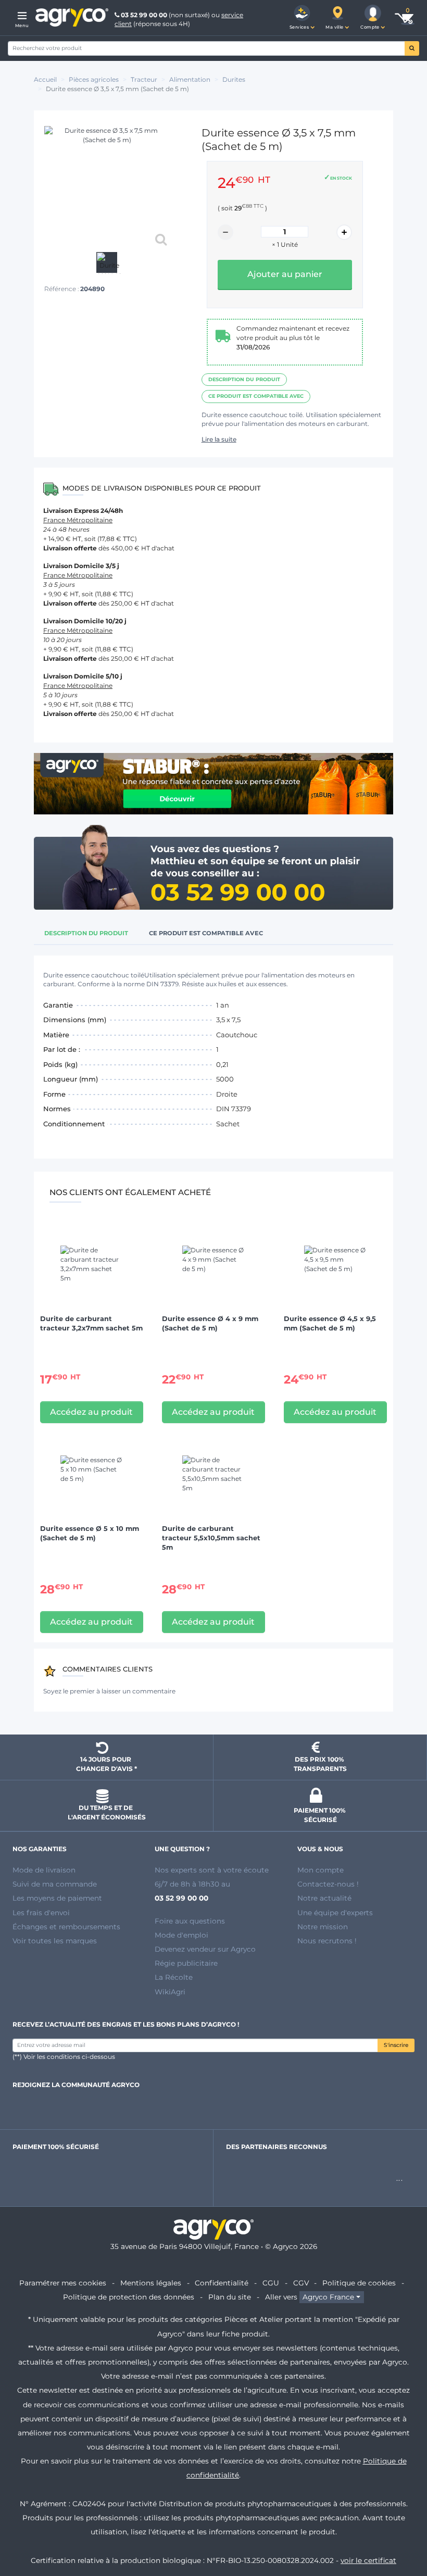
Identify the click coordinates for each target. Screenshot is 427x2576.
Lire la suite (219, 439)
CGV (301, 2283)
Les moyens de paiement (57, 1898)
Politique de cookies (359, 2283)
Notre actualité (324, 1898)
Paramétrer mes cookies (63, 2283)
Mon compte (321, 1870)
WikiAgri (170, 1992)
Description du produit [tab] (86, 933)
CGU (271, 2283)
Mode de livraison (44, 1870)
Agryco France (328, 2297)
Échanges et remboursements (66, 1927)
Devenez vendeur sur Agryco (205, 1949)
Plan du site (230, 2297)
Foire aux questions (190, 1921)
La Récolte (174, 1977)
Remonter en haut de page (400, 2531)
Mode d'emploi (181, 1935)
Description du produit (244, 379)
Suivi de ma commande (55, 1884)
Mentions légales (151, 2283)
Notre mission (323, 1927)
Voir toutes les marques (55, 1941)
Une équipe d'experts (335, 1913)
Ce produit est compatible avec (256, 396)
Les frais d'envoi (41, 1913)
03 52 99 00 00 (144, 15)
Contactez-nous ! (328, 1884)
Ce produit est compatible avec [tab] (206, 933)
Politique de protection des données (129, 2297)
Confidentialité (222, 2283)
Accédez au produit (91, 1412)
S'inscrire (396, 2045)
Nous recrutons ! (327, 1941)
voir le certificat (368, 2560)
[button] (302, 18)
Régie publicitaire (186, 1963)
